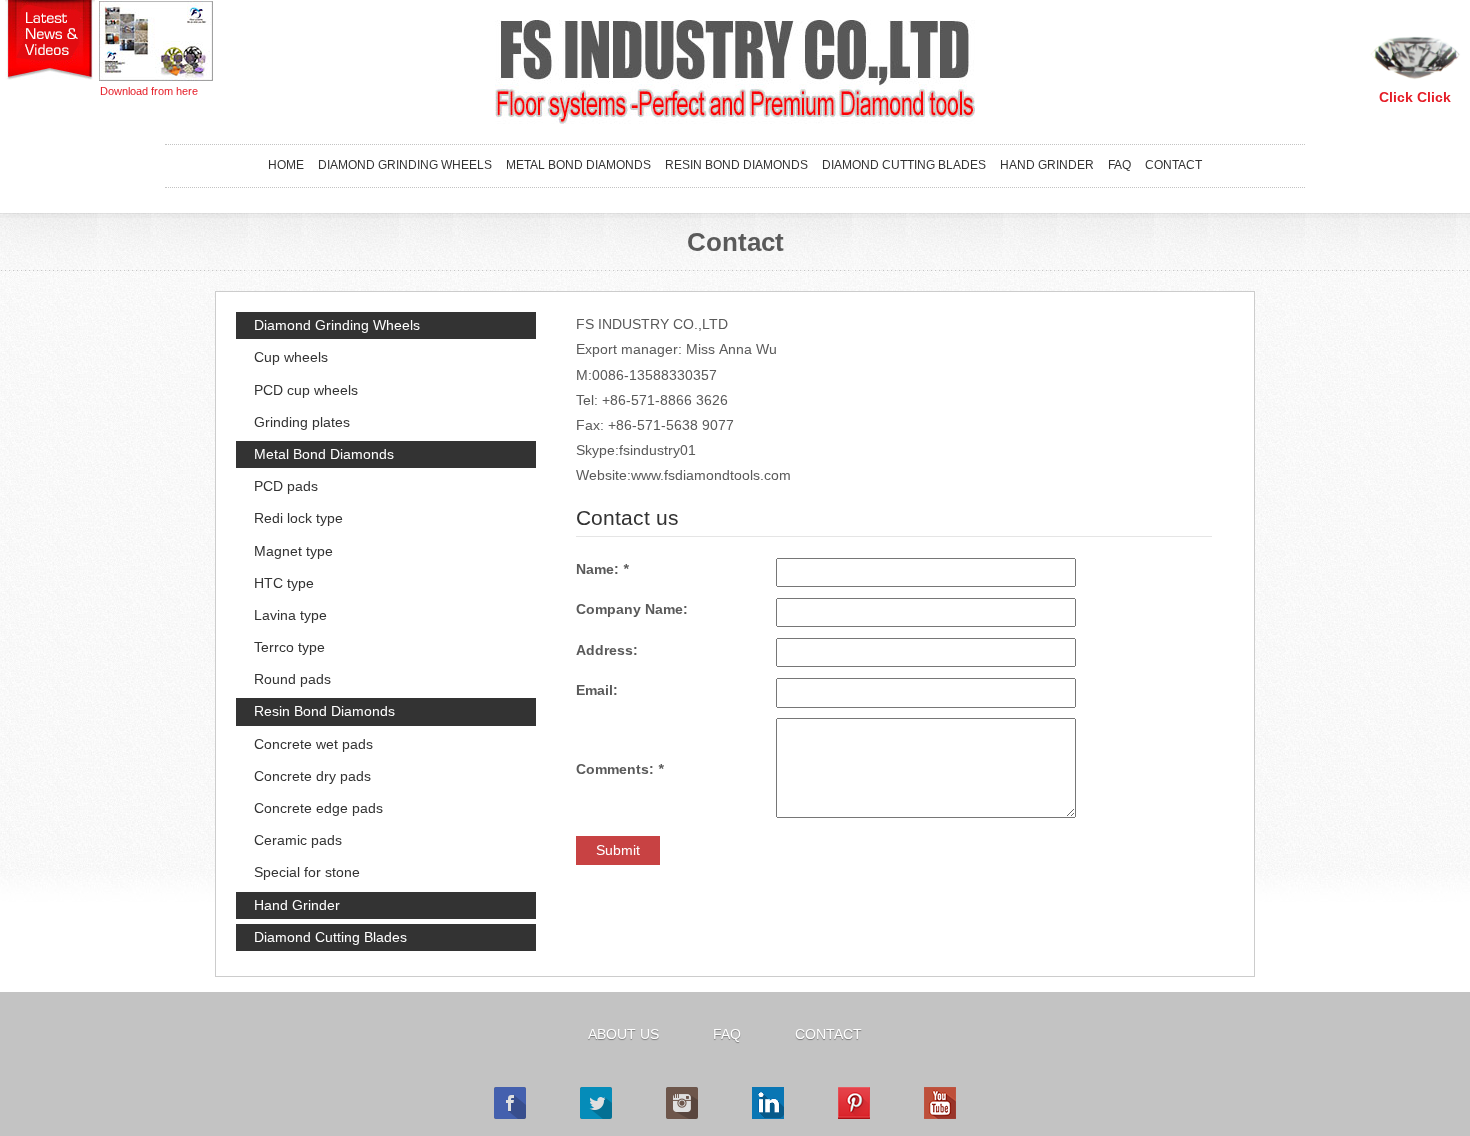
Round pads (292, 679)
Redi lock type (298, 518)
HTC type (284, 583)
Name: (602, 569)
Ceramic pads (298, 840)
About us (623, 1034)
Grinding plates (302, 422)
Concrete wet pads (313, 744)
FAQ (1119, 165)
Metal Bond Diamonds (578, 165)
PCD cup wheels (306, 390)
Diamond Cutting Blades (904, 165)
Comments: (619, 769)
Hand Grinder (1047, 165)
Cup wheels (291, 357)
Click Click (1415, 97)
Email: (597, 690)
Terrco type (289, 647)
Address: (607, 650)
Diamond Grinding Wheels (405, 165)
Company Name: (632, 609)
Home (286, 165)
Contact (1173, 165)
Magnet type (293, 551)
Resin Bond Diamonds (736, 165)
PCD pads (286, 486)
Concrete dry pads (312, 776)
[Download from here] (156, 40)
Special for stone (307, 872)
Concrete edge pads (318, 808)
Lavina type (290, 615)
